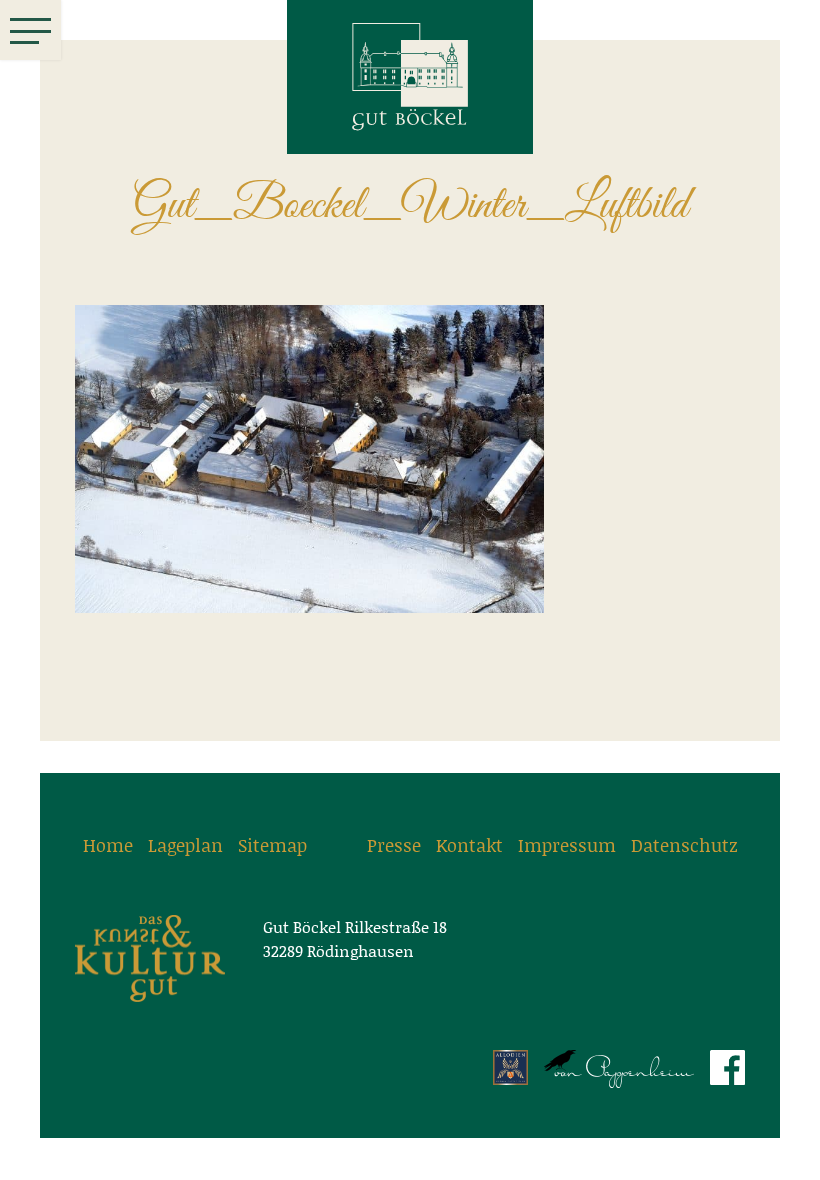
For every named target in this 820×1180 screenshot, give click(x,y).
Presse (394, 845)
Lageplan (185, 845)
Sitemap (272, 845)
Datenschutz (684, 845)
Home (108, 845)
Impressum (567, 845)
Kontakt (469, 845)
